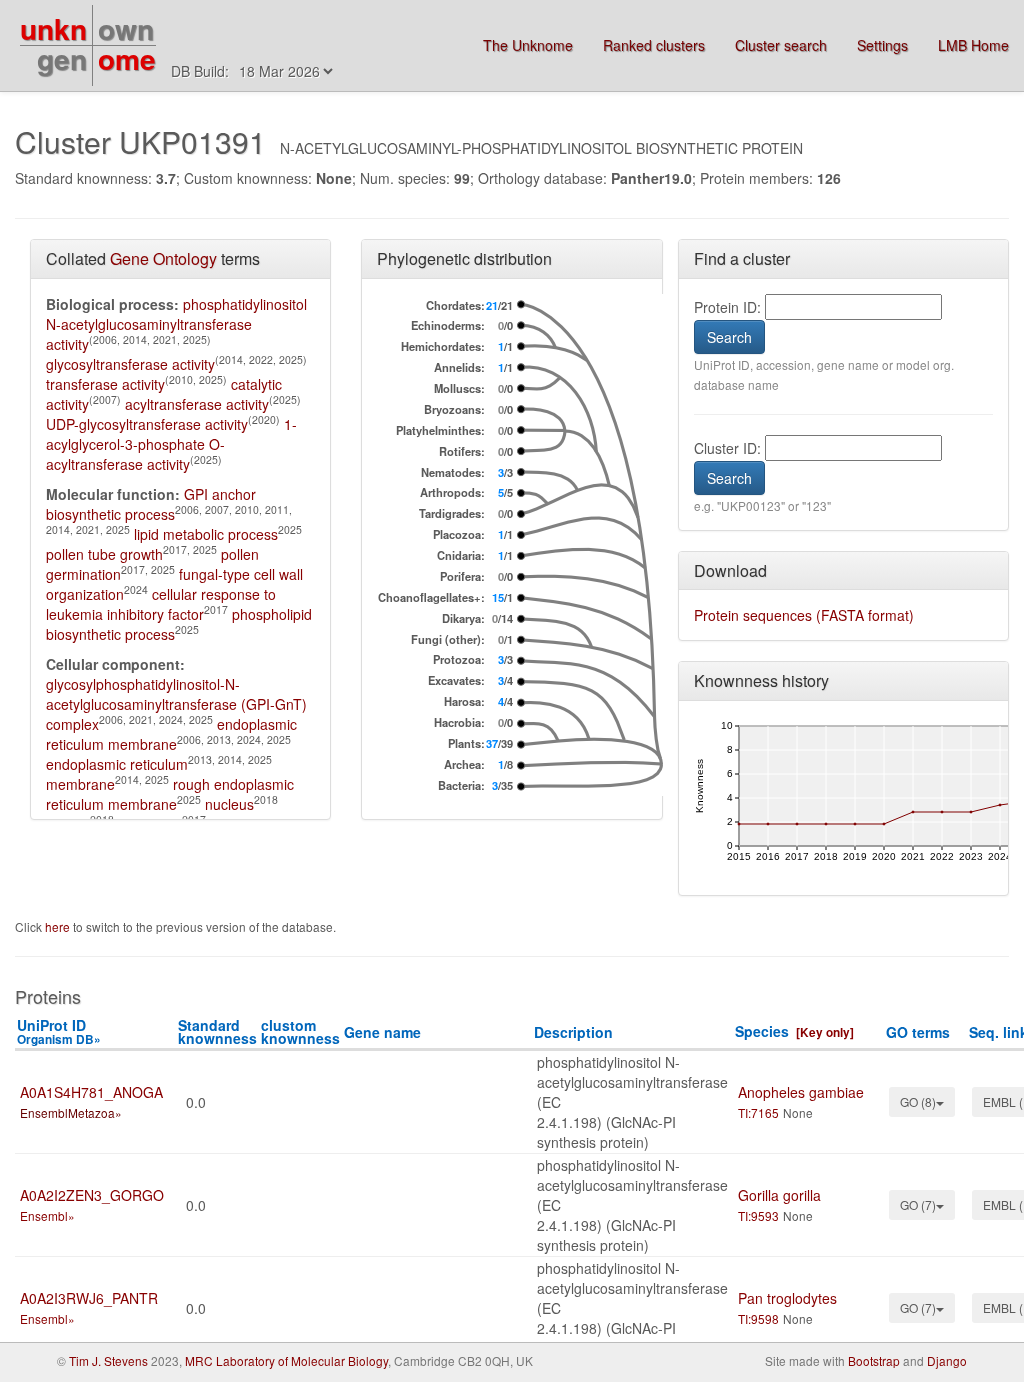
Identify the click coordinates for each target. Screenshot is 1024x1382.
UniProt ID (59, 1031)
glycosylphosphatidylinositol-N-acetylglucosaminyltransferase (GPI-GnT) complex (176, 704)
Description (573, 1032)
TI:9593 (758, 1215)
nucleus (229, 804)
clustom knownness (300, 1031)
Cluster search (781, 45)
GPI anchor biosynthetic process (151, 504)
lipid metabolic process (206, 534)
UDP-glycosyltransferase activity (147, 424)
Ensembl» (47, 1215)
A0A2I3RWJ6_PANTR (89, 1298)
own (126, 28)
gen (62, 58)
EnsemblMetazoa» (71, 1112)
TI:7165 (758, 1112)
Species (762, 1031)
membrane (80, 784)
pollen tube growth (104, 554)
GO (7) (918, 1204)
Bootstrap (874, 1360)
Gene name (382, 1032)
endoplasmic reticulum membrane (171, 734)
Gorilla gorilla (779, 1195)
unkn (53, 28)
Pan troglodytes (787, 1298)
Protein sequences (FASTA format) (804, 615)
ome (127, 58)
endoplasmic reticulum (117, 764)
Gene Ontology (163, 258)
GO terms (918, 1032)
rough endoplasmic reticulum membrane (170, 794)
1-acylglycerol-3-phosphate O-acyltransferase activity (171, 444)
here (59, 926)
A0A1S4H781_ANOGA (91, 1092)
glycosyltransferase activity (130, 364)
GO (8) (918, 1101)
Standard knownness (217, 1031)
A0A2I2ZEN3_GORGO (92, 1195)
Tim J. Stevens (108, 1360)
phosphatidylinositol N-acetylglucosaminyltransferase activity (176, 324)
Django (947, 1360)
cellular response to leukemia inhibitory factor (161, 604)
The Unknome (528, 45)
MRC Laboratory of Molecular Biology (286, 1360)
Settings (882, 45)
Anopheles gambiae (801, 1092)
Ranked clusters (654, 45)
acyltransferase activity (197, 404)
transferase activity (105, 384)
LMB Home (973, 45)
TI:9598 (758, 1318)
